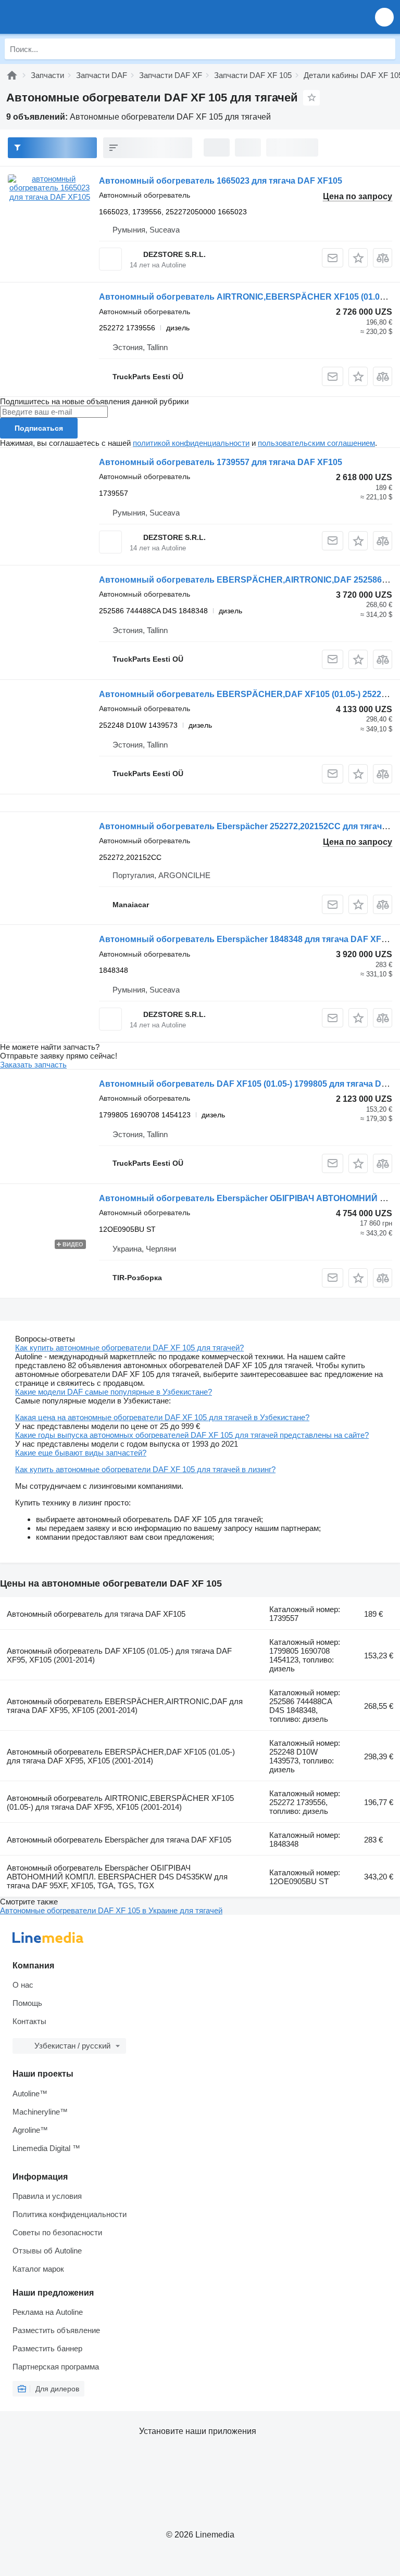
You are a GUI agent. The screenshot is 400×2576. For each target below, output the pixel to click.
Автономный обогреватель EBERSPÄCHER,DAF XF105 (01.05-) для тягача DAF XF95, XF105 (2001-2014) (121, 1756)
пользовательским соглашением (316, 443)
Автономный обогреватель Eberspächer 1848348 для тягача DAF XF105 (247, 939)
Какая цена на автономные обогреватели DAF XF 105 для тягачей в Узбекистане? (162, 1417)
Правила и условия (47, 2196)
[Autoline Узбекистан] (67, 17)
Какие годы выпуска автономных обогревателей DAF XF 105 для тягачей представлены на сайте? (192, 1435)
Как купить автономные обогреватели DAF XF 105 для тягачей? (129, 1348)
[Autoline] (12, 75)
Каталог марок (38, 2269)
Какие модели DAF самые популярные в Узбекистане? (114, 1392)
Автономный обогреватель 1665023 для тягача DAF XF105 (221, 181)
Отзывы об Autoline (47, 2251)
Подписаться (39, 428)
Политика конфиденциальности (70, 2214)
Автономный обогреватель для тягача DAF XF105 (96, 1614)
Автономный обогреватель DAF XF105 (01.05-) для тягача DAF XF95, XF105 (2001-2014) (119, 1655)
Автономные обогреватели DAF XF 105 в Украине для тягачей (111, 1910)
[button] (384, 17)
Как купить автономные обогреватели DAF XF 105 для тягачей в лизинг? (145, 1469)
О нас (23, 1985)
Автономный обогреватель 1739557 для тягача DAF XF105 (221, 462)
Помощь (27, 2003)
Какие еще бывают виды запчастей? (81, 1453)
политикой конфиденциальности (191, 443)
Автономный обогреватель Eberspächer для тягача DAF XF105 (119, 1840)
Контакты (29, 2021)
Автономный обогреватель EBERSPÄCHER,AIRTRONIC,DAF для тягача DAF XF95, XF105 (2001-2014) (125, 1706)
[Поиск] (385, 49)
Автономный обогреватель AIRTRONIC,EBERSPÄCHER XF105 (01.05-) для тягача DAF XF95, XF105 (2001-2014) (120, 1802)
